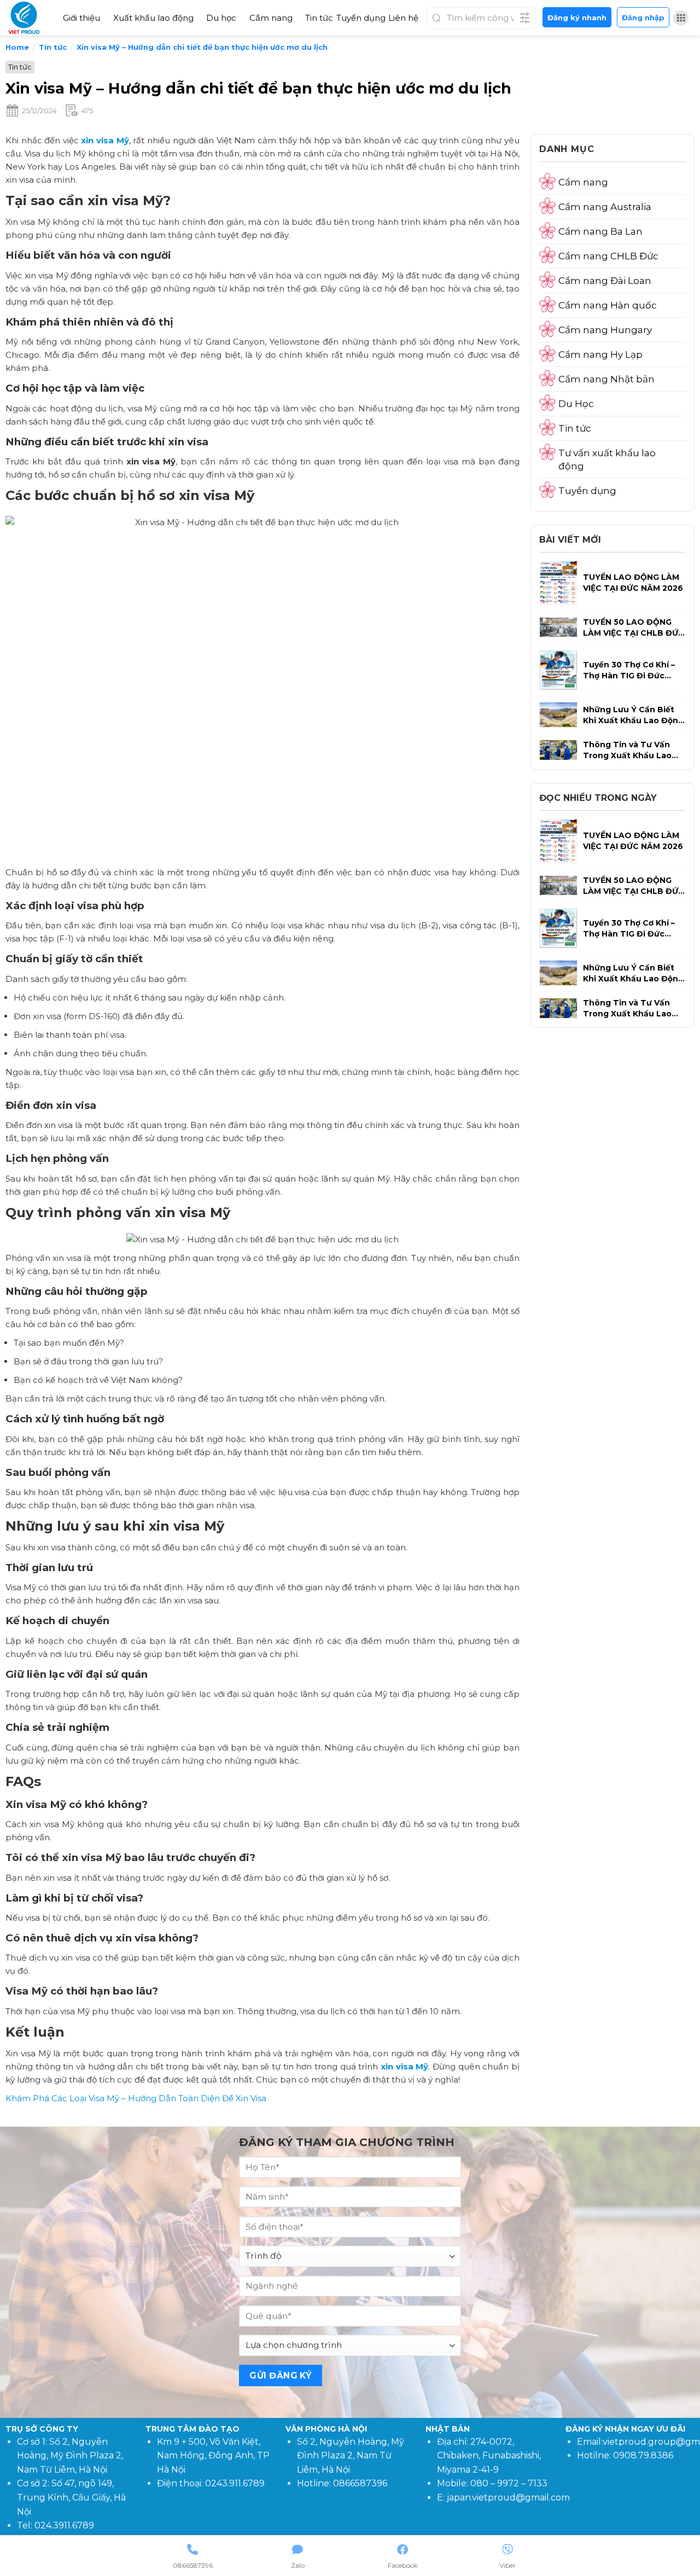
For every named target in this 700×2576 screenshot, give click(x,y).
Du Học (576, 404)
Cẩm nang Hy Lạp (600, 354)
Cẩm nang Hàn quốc (608, 305)
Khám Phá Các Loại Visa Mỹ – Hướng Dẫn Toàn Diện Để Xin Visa (136, 2098)
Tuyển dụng (361, 18)
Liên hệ (403, 18)
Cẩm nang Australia (605, 207)
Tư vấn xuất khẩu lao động (607, 460)
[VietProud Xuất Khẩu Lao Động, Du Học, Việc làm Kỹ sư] (27, 18)
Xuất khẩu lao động (153, 18)
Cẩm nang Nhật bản (606, 379)
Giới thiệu (81, 18)
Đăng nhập (643, 18)
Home (17, 47)
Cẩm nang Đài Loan (605, 281)
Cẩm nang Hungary (605, 330)
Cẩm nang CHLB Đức (608, 256)
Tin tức (319, 18)
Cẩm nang (271, 18)
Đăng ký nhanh (577, 18)
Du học (221, 18)
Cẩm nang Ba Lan (600, 231)
